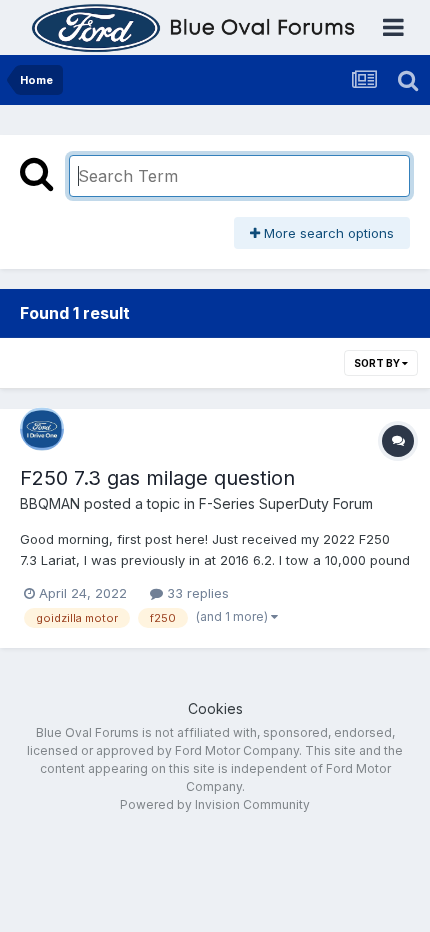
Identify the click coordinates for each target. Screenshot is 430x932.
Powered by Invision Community (215, 804)
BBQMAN (50, 503)
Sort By (378, 363)
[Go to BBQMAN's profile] (42, 429)
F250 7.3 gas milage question (157, 478)
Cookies (215, 708)
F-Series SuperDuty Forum (286, 503)
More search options (327, 233)
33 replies (196, 593)
